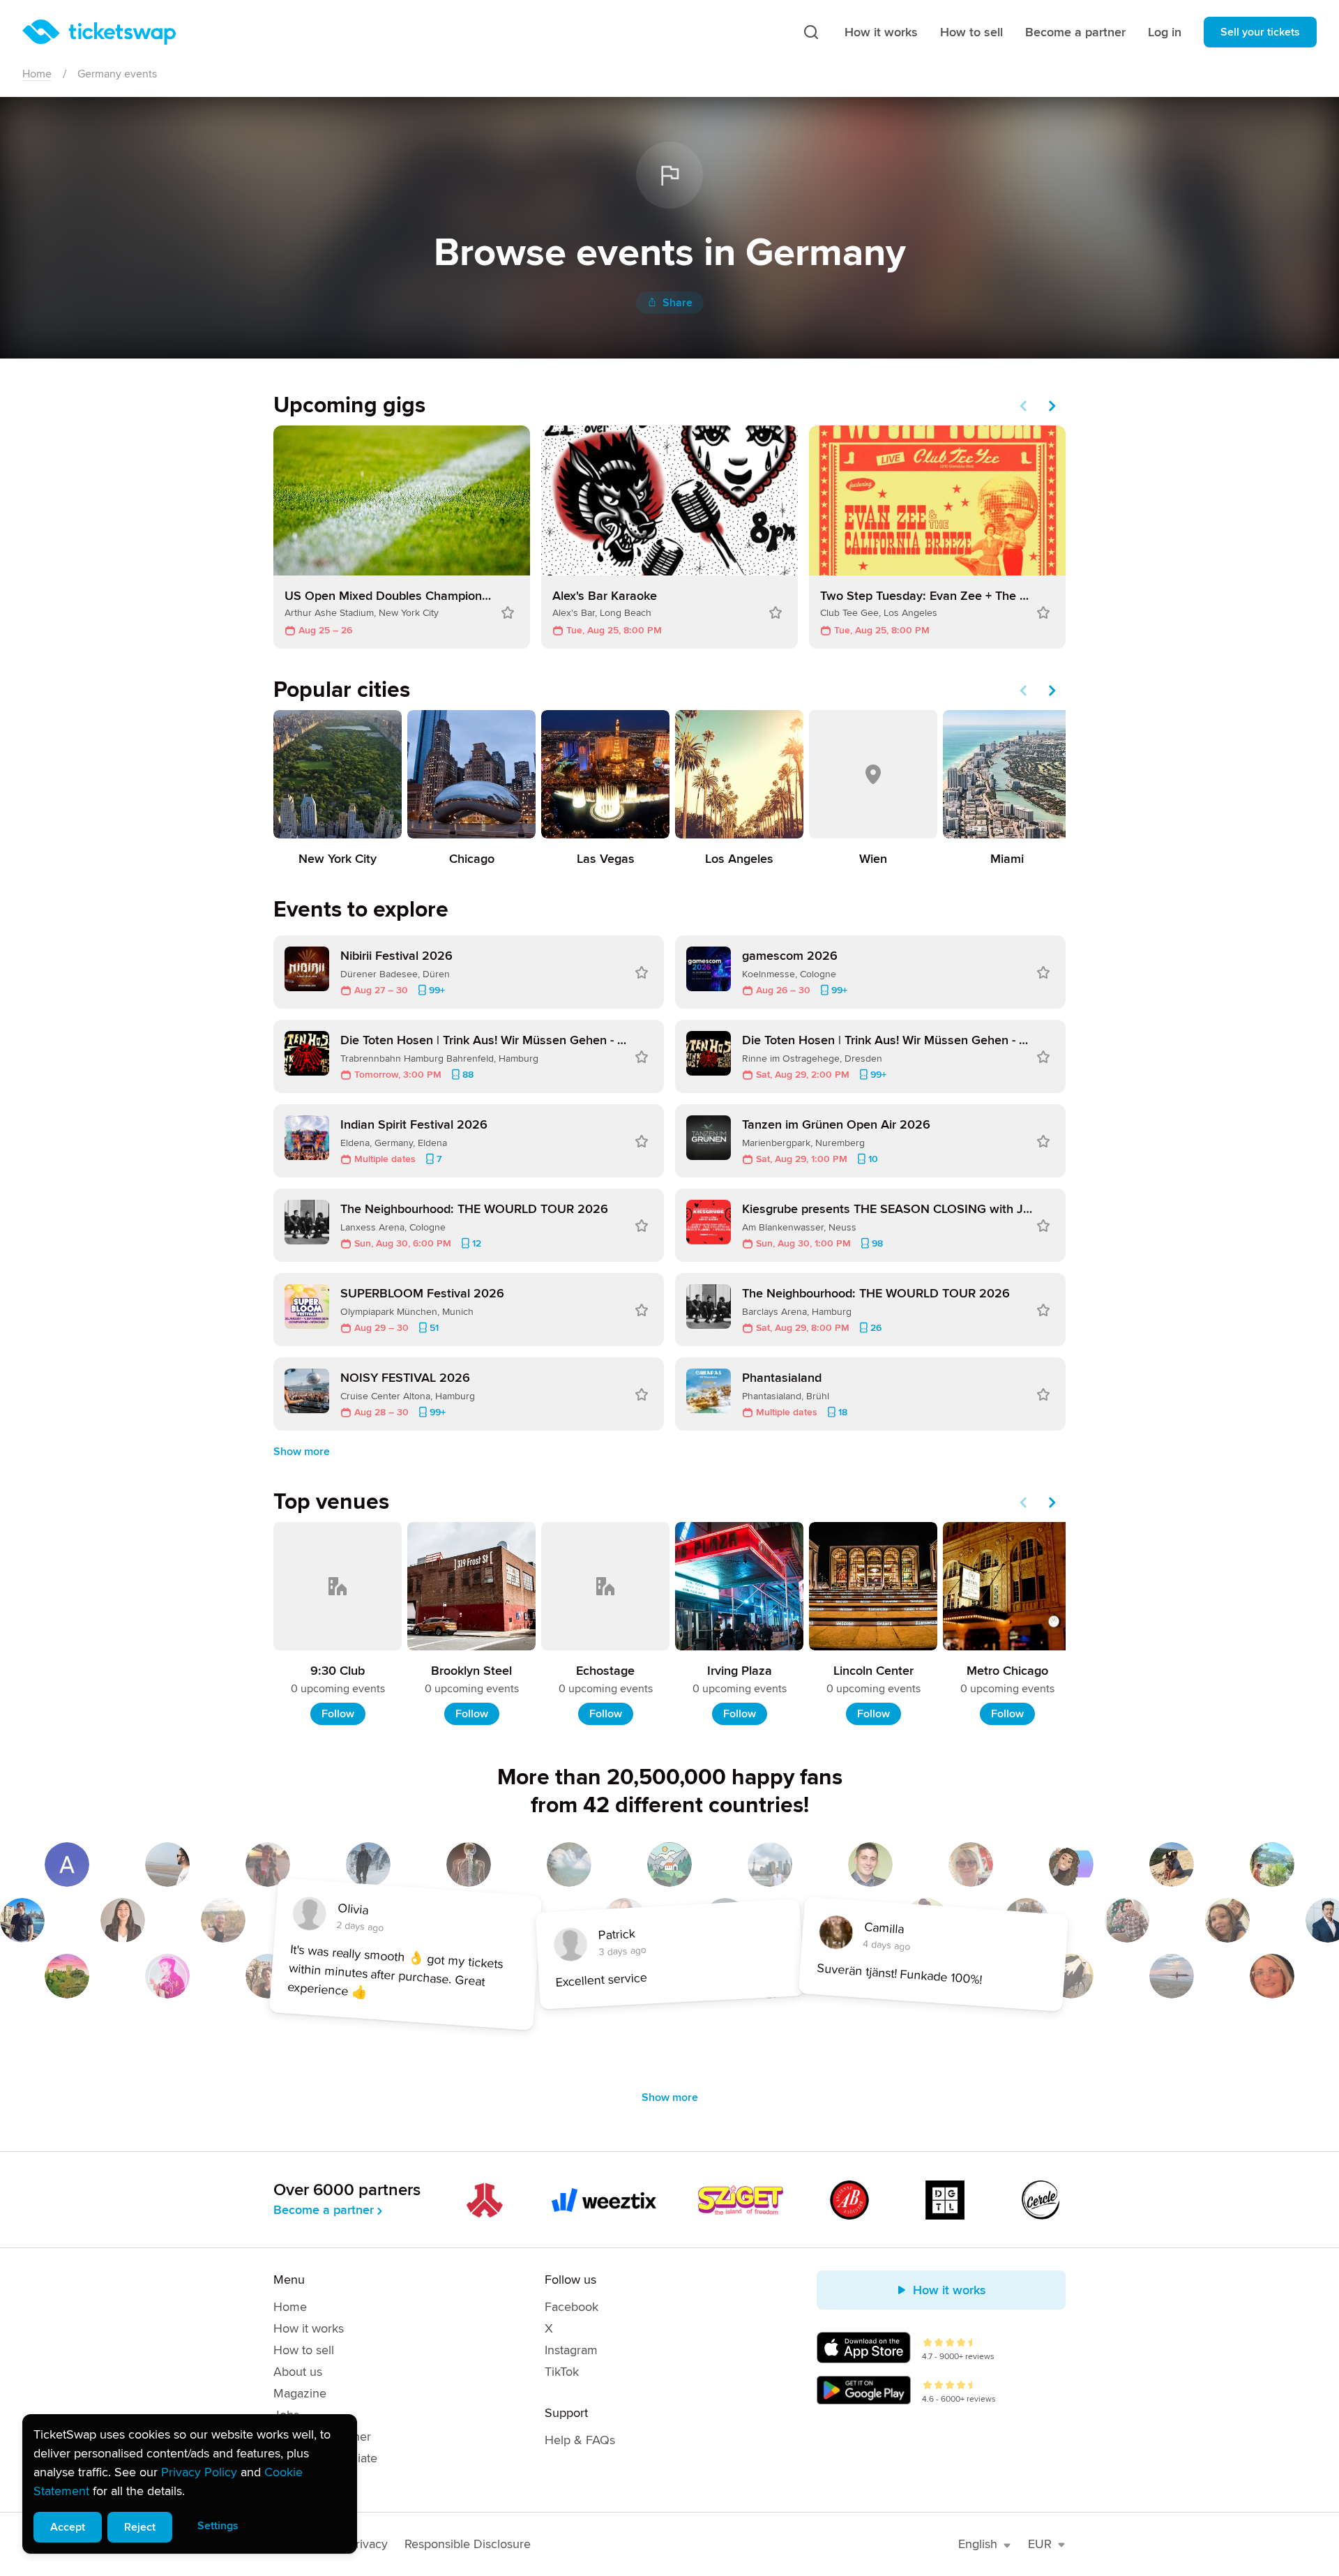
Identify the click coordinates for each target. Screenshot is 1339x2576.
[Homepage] (99, 32)
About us (298, 2372)
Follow (338, 1714)
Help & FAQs (580, 2440)
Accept (68, 2527)
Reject (140, 2527)
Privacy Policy (199, 2472)
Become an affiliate (325, 2458)
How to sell (971, 32)
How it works (881, 32)
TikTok (562, 2372)
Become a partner (1075, 32)
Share (678, 303)
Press (288, 2480)
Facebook (572, 2307)
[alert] (190, 2484)
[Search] (811, 32)
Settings (218, 2526)
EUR (1040, 2544)
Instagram (571, 2350)
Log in (1165, 32)
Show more (302, 1452)
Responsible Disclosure (468, 2544)
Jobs (286, 2415)
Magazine (300, 2393)
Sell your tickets (1260, 32)
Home (37, 74)
